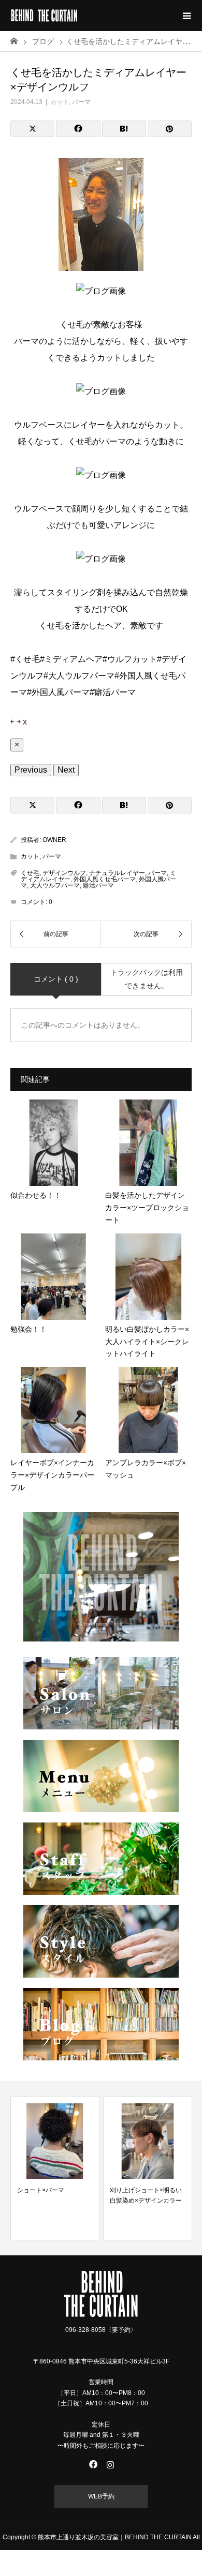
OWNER (54, 840)
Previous (31, 770)
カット (60, 102)
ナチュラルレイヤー (117, 873)
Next (66, 770)
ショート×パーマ (41, 2190)
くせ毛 (30, 873)
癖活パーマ (98, 885)
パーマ (81, 102)
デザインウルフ (64, 873)
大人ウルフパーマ (55, 885)
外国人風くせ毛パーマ (105, 879)
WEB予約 (101, 2496)
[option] (55, 2168)
